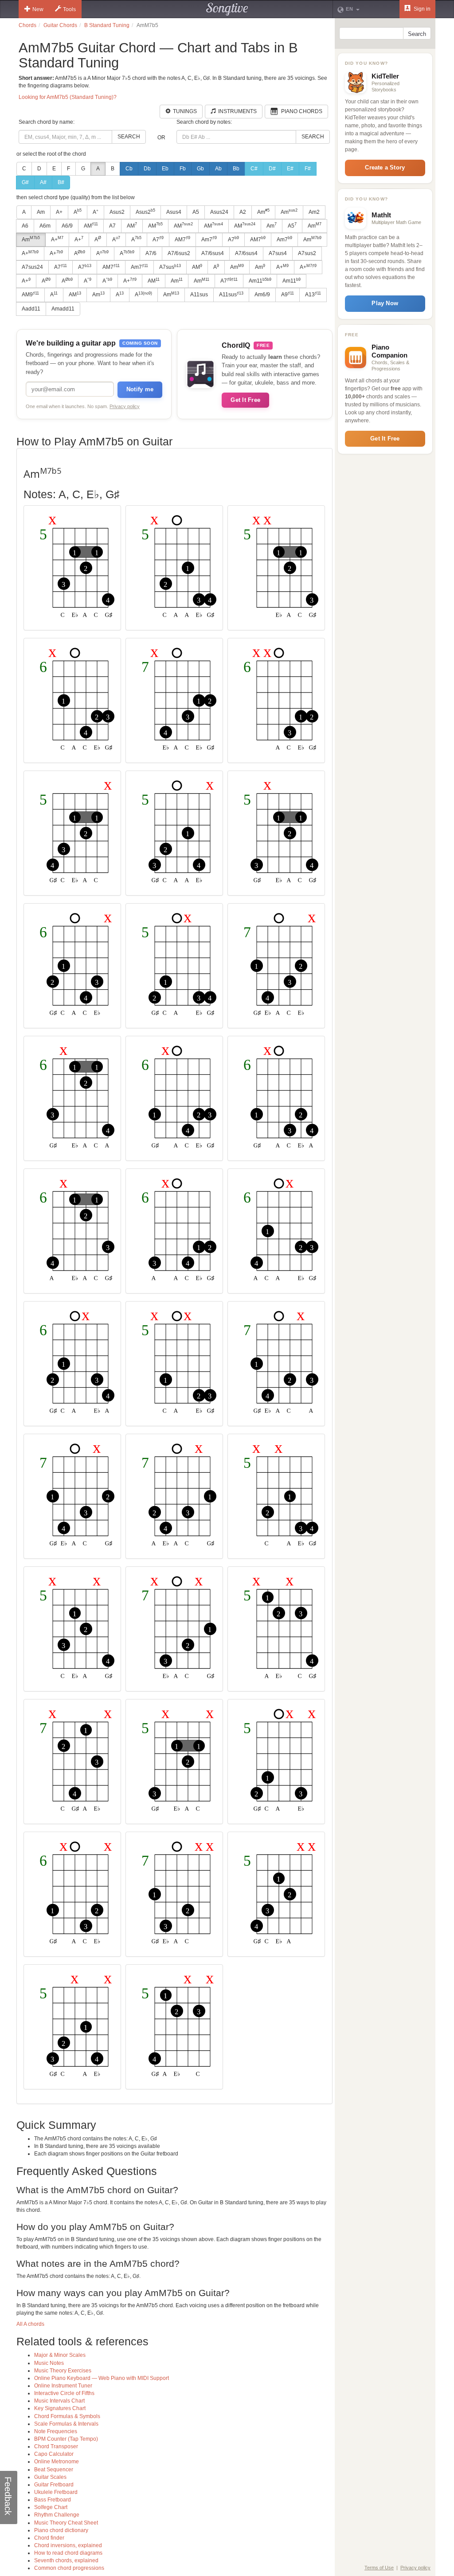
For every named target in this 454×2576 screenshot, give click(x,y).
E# (290, 169)
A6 (25, 226)
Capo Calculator (54, 2454)
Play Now (385, 303)
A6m (45, 226)
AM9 (30, 295)
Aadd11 (31, 309)
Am (41, 212)
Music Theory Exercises (63, 2371)
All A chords (30, 2324)
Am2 (314, 212)
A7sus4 (278, 253)
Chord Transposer (56, 2446)
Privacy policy (125, 406)
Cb (129, 169)
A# (43, 182)
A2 (243, 212)
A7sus (170, 267)
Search (129, 137)
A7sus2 (307, 253)
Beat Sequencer (54, 2470)
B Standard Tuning (107, 25)
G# (25, 182)
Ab (218, 169)
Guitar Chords (60, 25)
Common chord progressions (69, 2568)
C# (254, 169)
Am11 (260, 281)
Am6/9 (262, 295)
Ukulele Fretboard (56, 2492)
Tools (69, 9)
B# (61, 182)
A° (96, 212)
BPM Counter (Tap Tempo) (66, 2439)
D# (272, 169)
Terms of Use (379, 2568)
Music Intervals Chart (59, 2401)
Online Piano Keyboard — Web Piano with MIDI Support (102, 2378)
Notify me (140, 389)
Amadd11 (63, 309)
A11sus (199, 295)
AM (91, 225)
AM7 (182, 239)
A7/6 (151, 253)
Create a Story (385, 167)
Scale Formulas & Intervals (66, 2424)
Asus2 (117, 212)
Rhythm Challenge (57, 2515)
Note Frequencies (56, 2431)
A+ (59, 212)
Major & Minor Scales (60, 2355)
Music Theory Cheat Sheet (66, 2523)
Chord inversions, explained (68, 2545)
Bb (236, 169)
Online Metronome (57, 2462)
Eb (165, 169)
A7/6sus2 (179, 253)
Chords (27, 25)
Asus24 (219, 212)
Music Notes (49, 2363)
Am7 (209, 239)
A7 (112, 226)
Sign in (421, 9)
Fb (183, 169)
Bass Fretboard (53, 2500)
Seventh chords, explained (66, 2560)
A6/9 (67, 226)
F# (308, 169)
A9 (288, 295)
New (38, 9)
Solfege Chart (51, 2507)
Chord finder (49, 2538)
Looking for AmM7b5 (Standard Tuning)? (68, 97)
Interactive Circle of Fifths (64, 2393)
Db (147, 169)
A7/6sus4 (213, 253)
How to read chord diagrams (68, 2553)
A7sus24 (32, 267)
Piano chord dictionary (61, 2530)
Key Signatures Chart (60, 2408)
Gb (200, 169)
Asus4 (174, 212)
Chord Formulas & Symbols (67, 2416)
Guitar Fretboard (54, 2485)
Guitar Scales (50, 2477)
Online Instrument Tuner (63, 2386)
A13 (313, 295)
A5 (196, 212)
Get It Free (245, 400)
